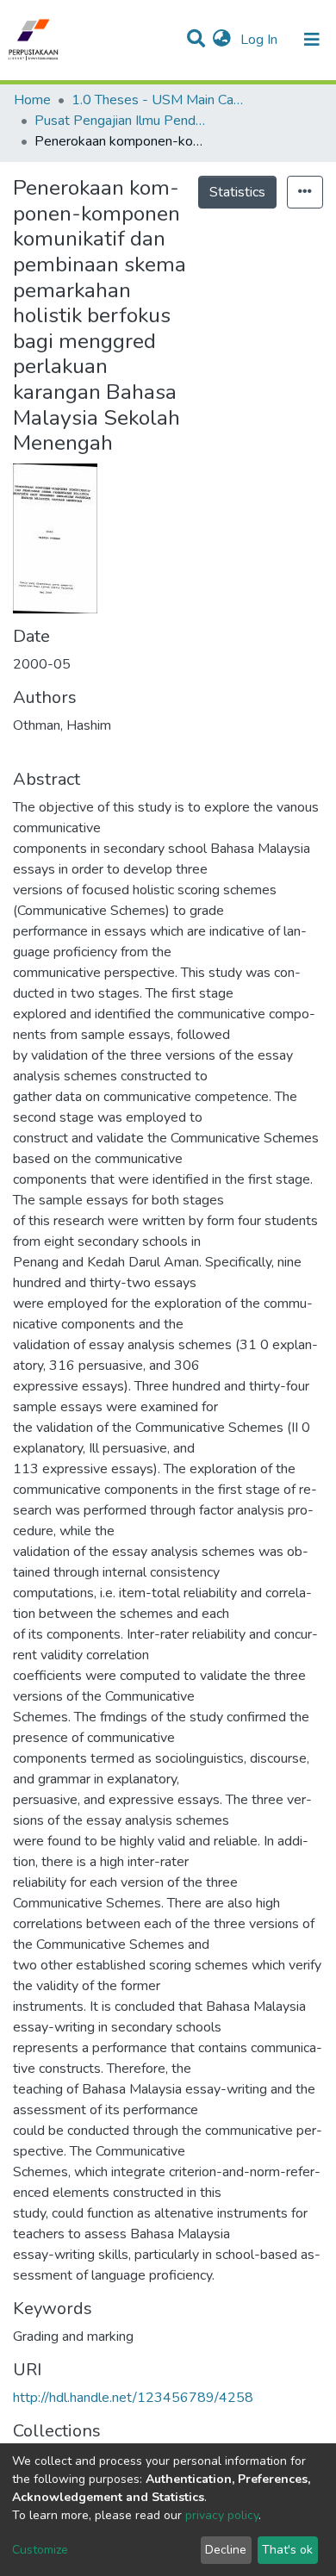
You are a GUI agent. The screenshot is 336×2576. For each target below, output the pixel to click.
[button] (222, 40)
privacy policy (222, 2515)
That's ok (287, 2550)
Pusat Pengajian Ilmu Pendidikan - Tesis (121, 121)
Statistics (237, 192)
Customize (40, 2550)
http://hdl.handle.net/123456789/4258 (133, 2398)
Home (32, 100)
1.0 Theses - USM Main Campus (158, 100)
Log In (261, 40)
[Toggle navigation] (312, 40)
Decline (226, 2550)
